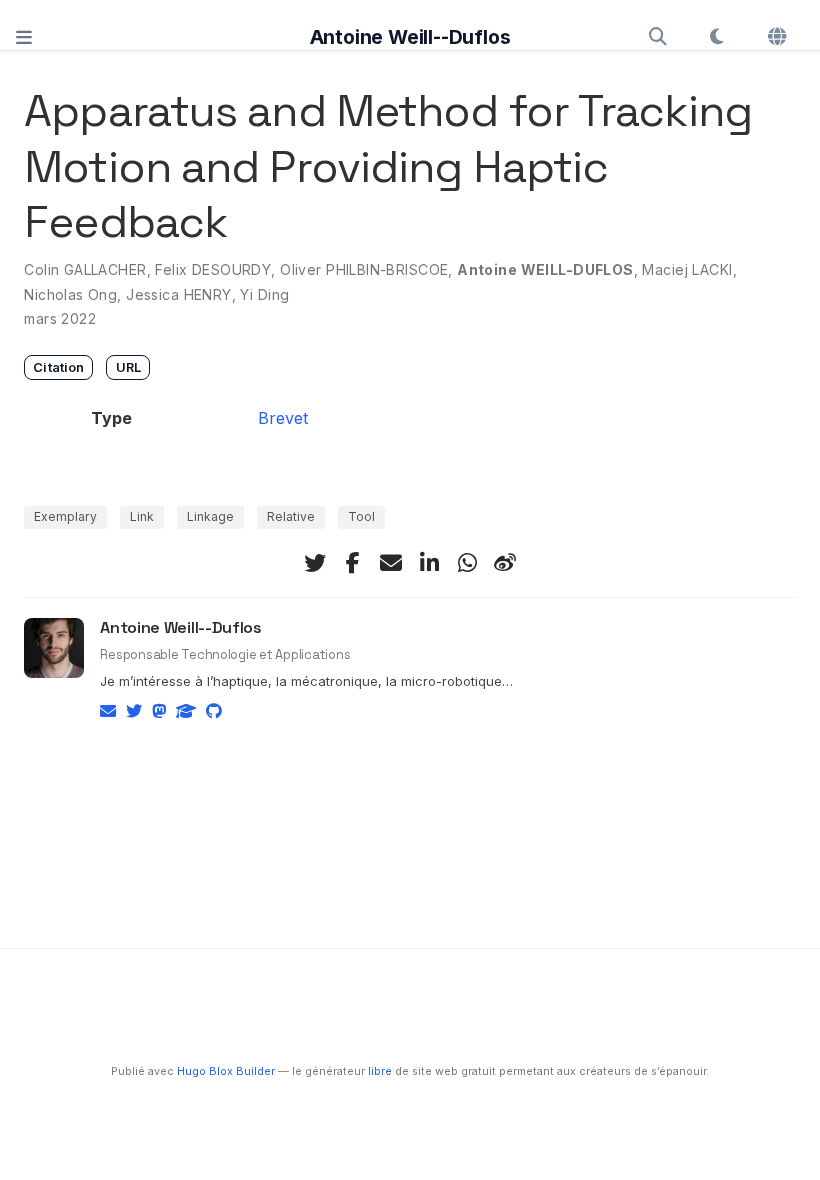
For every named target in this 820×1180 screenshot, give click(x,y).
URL (128, 367)
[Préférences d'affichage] (717, 37)
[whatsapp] (467, 563)
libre (380, 1071)
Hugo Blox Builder (226, 1071)
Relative (291, 516)
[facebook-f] (353, 563)
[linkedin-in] (429, 563)
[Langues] (779, 37)
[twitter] (315, 563)
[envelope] (391, 563)
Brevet (283, 418)
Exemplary (65, 516)
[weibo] (505, 563)
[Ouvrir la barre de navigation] (24, 36)
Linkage (210, 516)
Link (142, 516)
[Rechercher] (657, 37)
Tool (361, 516)
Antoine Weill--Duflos (410, 37)
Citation (58, 367)
